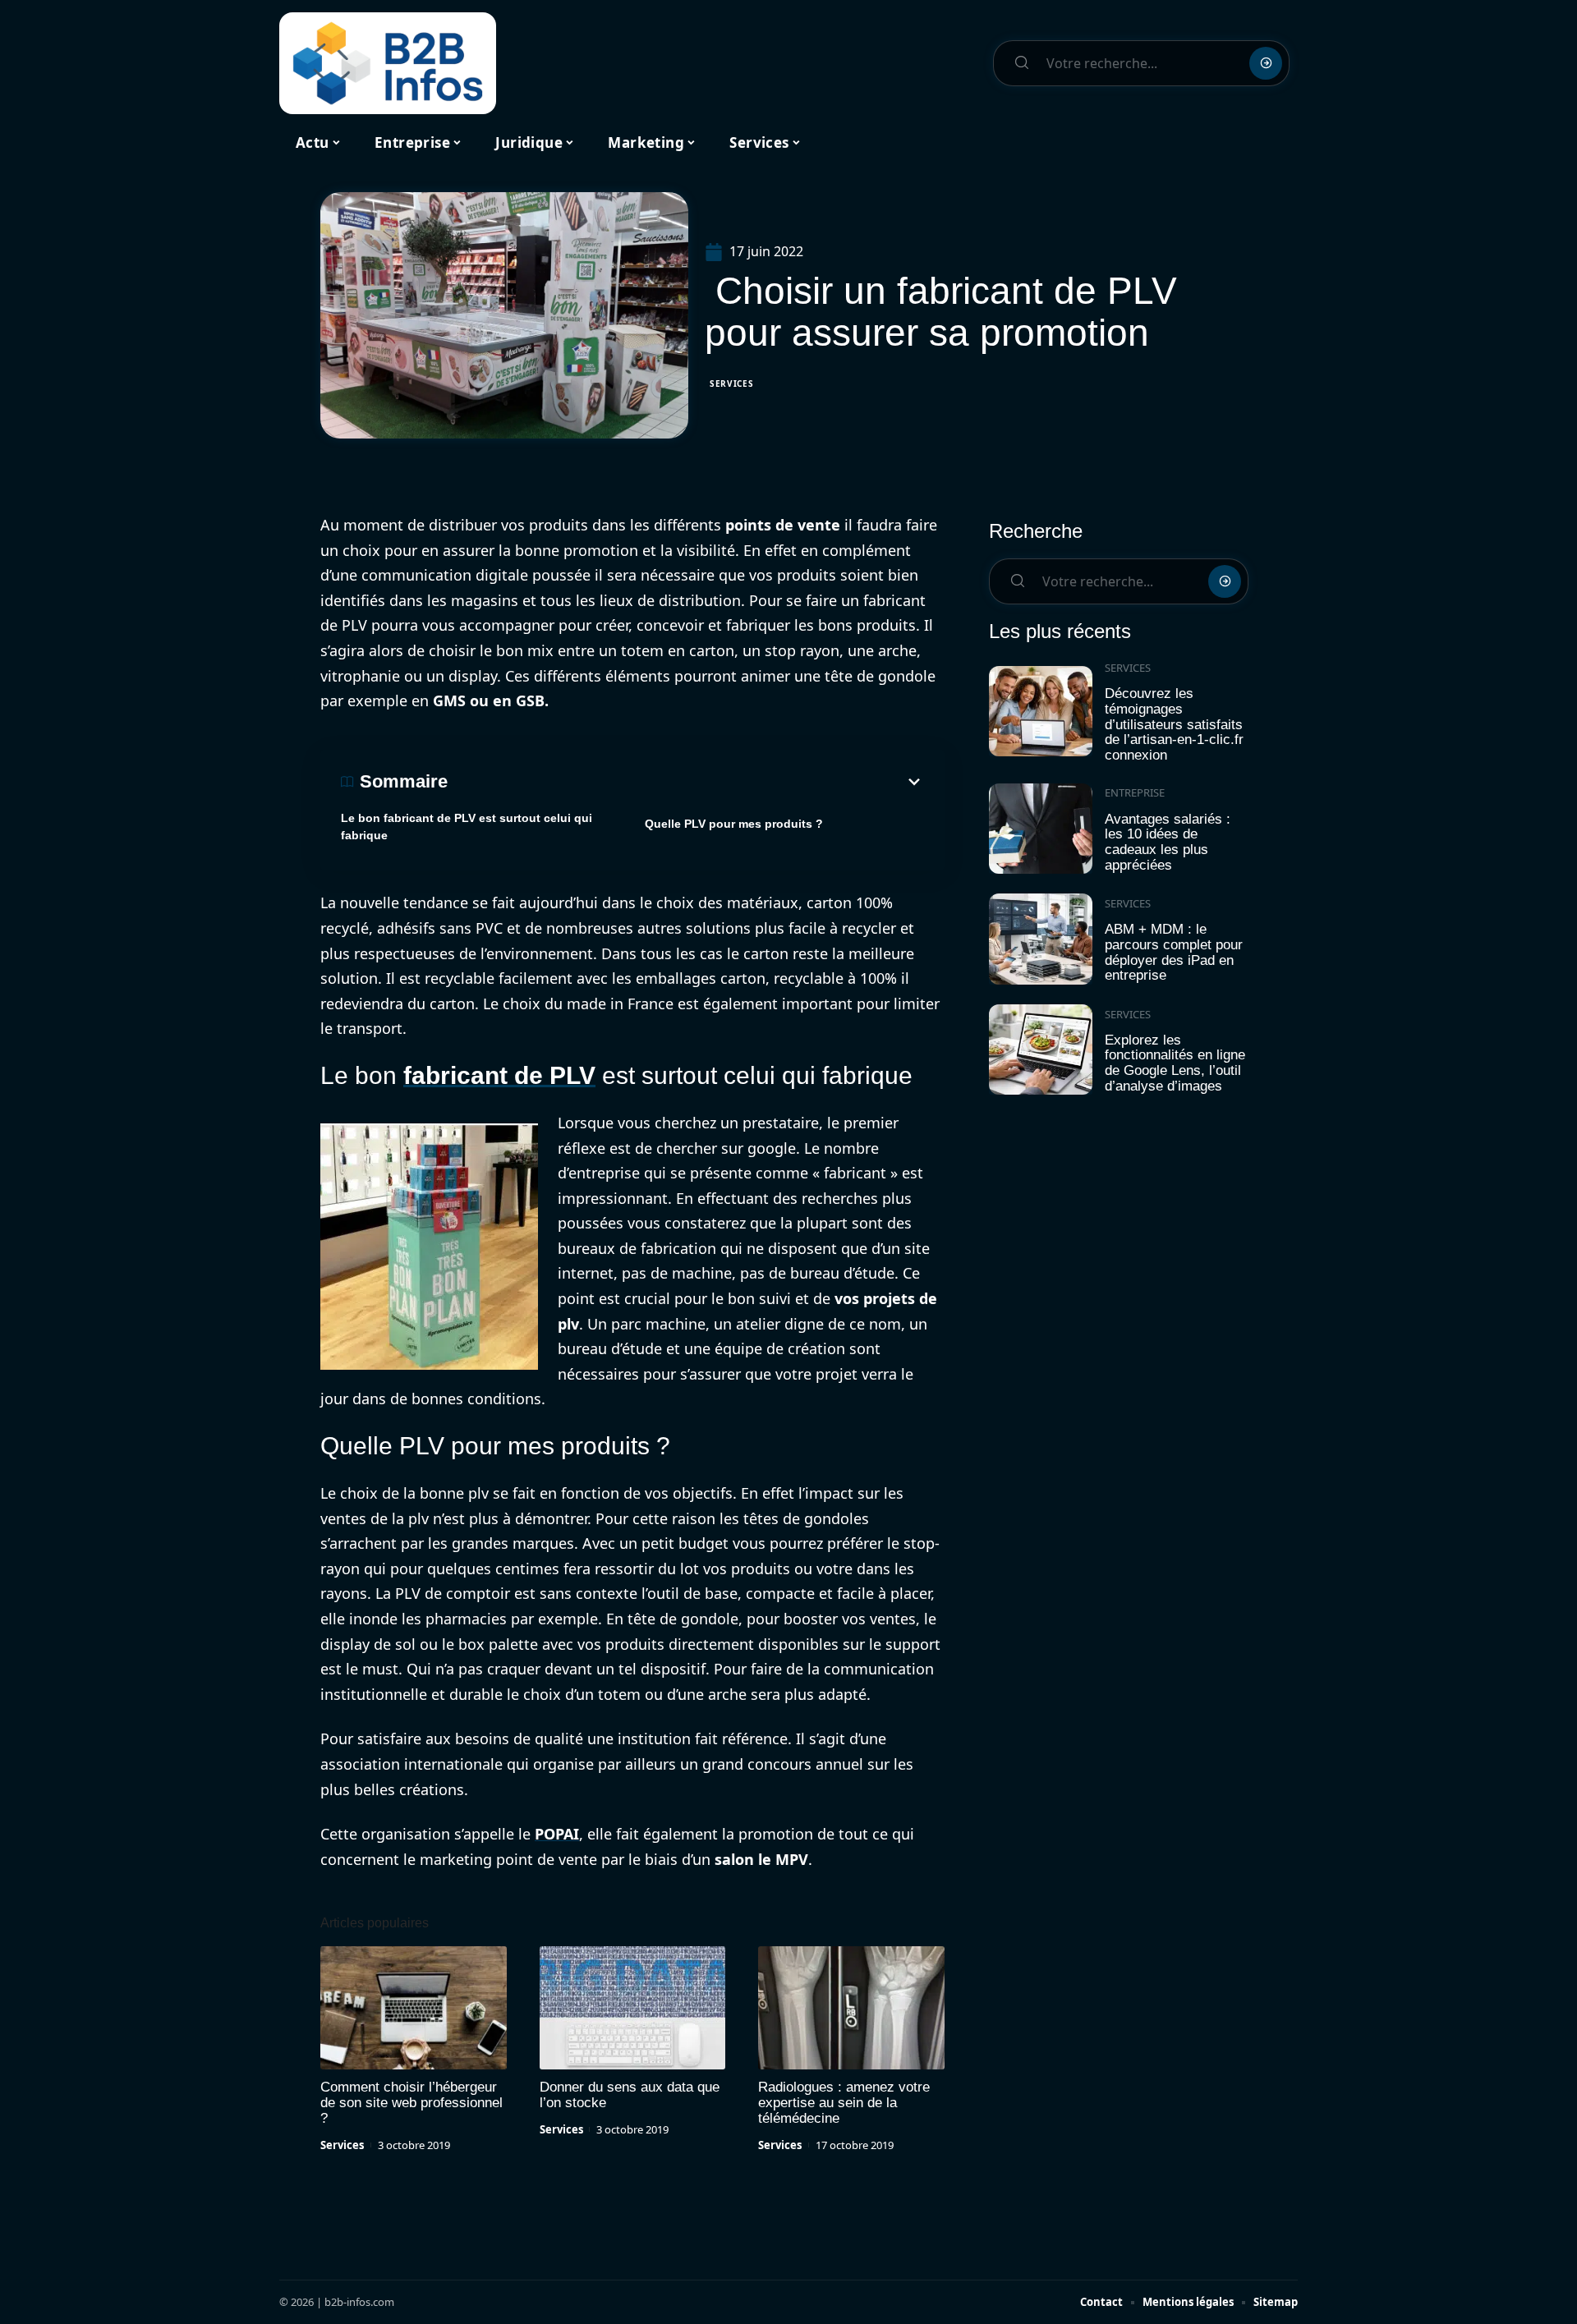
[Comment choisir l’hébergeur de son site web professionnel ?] (414, 2008)
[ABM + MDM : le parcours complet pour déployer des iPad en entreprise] (1041, 939)
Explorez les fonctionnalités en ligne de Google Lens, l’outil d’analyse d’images (1175, 1063)
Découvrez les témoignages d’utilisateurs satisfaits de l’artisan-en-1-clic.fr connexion (1174, 724)
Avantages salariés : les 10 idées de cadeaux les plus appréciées (1168, 842)
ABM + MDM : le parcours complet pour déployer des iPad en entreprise (1174, 952)
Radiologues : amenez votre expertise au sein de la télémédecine (844, 2103)
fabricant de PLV (499, 1075)
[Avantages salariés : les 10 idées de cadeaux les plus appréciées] (1041, 829)
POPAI (557, 1834)
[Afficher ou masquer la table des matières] (686, 782)
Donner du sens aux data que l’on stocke (630, 2095)
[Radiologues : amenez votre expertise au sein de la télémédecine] (851, 2008)
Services (732, 384)
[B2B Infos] (388, 63)
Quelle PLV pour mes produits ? (734, 824)
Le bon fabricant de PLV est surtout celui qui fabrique (467, 827)
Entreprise (1135, 792)
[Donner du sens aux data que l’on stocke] (633, 2008)
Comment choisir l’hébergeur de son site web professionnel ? (411, 2103)
